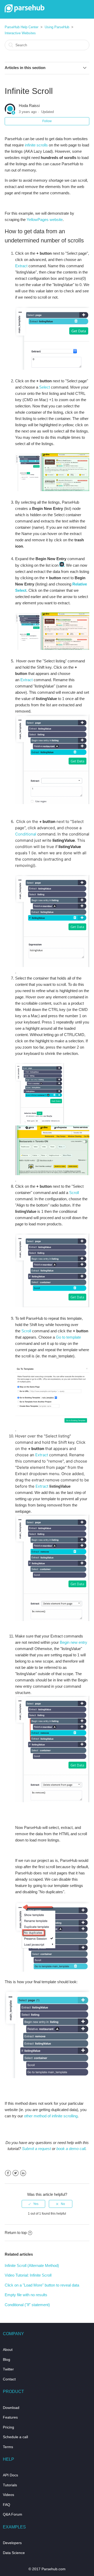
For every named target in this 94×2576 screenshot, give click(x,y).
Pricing (8, 2427)
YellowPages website (45, 220)
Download (11, 2408)
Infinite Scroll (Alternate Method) (32, 2265)
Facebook (8, 2173)
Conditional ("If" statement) (27, 2305)
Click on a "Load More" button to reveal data (42, 2285)
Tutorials (10, 2485)
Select (45, 387)
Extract (21, 266)
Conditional (26, 834)
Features (10, 2417)
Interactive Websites (20, 33)
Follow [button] (47, 121)
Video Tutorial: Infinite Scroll (28, 2275)
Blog (7, 2359)
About (8, 2350)
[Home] (25, 11)
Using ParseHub (57, 27)
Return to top (16, 2233)
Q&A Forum (13, 2514)
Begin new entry (74, 1642)
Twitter (16, 2173)
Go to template (68, 1337)
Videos (8, 2495)
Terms (8, 2447)
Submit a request (36, 2149)
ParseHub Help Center (22, 27)
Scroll (74, 1193)
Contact (9, 2379)
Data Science (14, 2553)
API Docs (10, 2475)
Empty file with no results (26, 2295)
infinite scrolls (36, 145)
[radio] (33, 2204)
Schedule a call (15, 2437)
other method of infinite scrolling (51, 2116)
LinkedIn (23, 2173)
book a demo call (71, 2149)
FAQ (7, 2505)
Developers (12, 2543)
